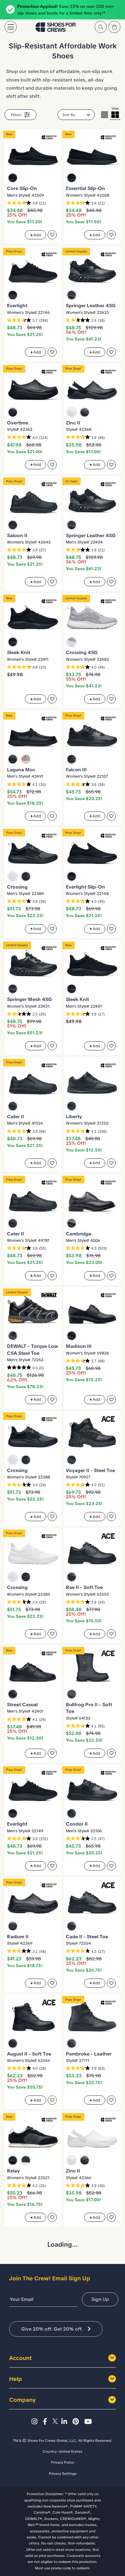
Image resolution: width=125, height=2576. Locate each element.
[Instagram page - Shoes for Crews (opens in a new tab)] (36, 2422)
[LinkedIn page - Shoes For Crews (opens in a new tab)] (66, 2422)
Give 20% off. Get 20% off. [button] (52, 2329)
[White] (72, 412)
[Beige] (26, 759)
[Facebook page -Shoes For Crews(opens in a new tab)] (47, 2422)
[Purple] (72, 642)
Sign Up (100, 2299)
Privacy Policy (62, 2462)
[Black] (13, 178)
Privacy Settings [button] (63, 2474)
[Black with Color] (13, 1336)
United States (70, 2451)
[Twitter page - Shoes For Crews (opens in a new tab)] (56, 2422)
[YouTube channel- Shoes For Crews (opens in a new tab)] (89, 2422)
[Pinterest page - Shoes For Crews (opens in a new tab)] (78, 2422)
